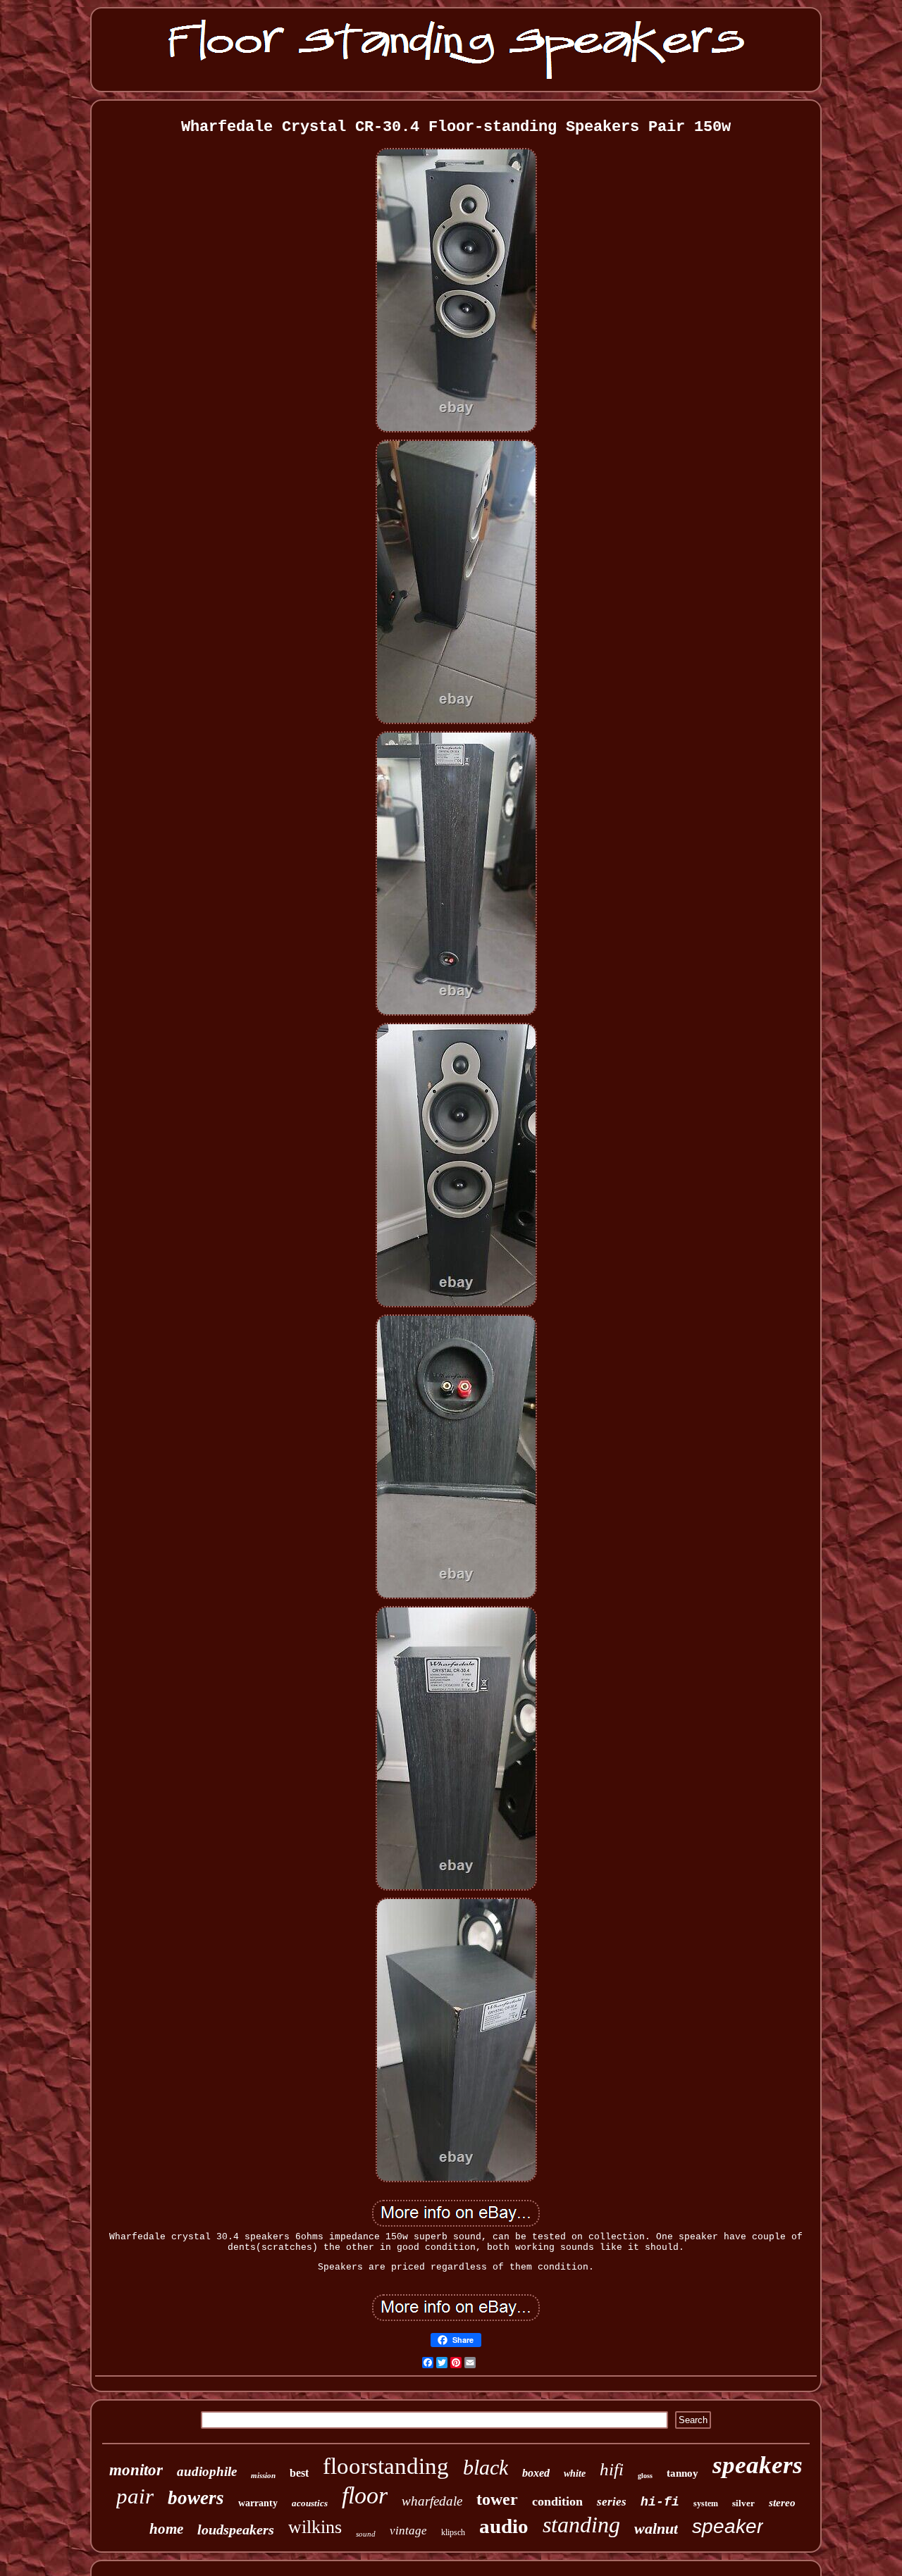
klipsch (453, 2532)
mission (263, 2475)
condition (557, 2501)
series (612, 2502)
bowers (196, 2498)
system (706, 2503)
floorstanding (386, 2466)
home (166, 2529)
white (575, 2474)
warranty (258, 2503)
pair (135, 2496)
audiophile (207, 2471)
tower (497, 2499)
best (299, 2473)
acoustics (310, 2503)
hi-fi (660, 2502)
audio (504, 2526)
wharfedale (432, 2501)
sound (366, 2534)
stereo (782, 2503)
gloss (645, 2476)
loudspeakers (236, 2530)
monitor (136, 2470)
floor (365, 2495)
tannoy (682, 2473)
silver (743, 2503)
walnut (656, 2528)
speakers (758, 2465)
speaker (728, 2526)
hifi (612, 2469)
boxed (536, 2473)
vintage (408, 2531)
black (486, 2467)
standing (581, 2525)
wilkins (315, 2527)
